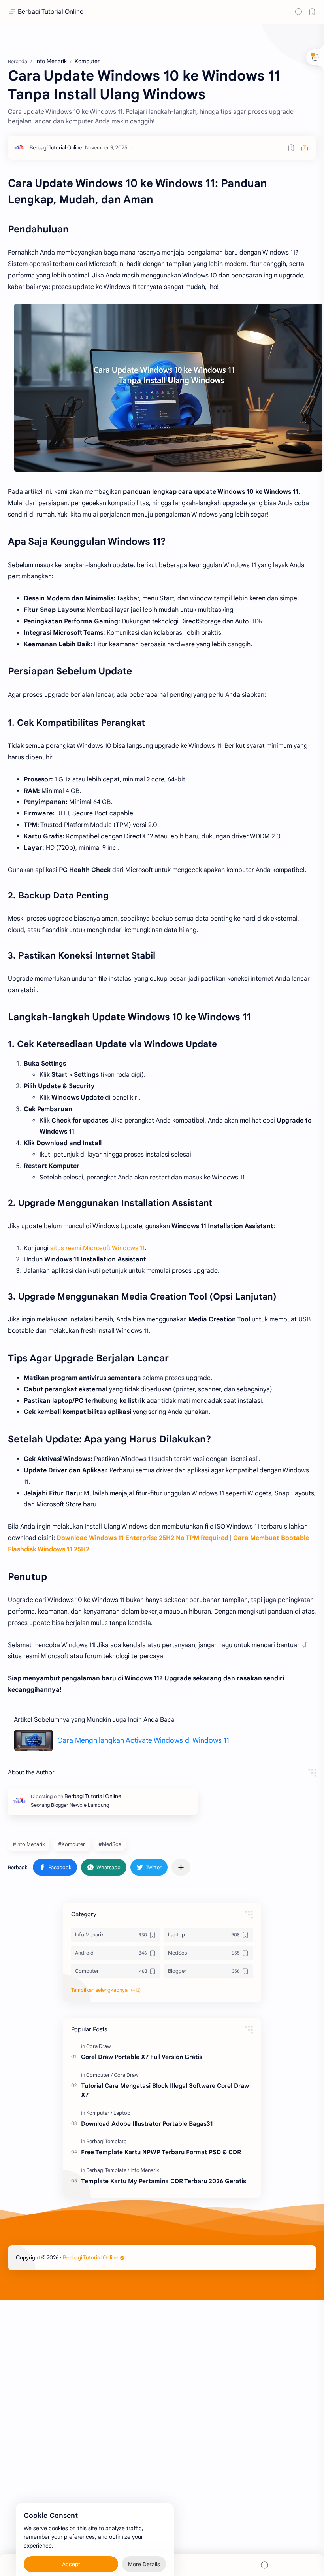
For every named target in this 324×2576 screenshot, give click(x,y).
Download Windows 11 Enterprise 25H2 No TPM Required (142, 1538)
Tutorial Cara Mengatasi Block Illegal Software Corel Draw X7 (165, 2090)
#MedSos (110, 1844)
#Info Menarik (29, 1844)
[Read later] (291, 148)
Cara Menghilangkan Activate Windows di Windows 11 (143, 1740)
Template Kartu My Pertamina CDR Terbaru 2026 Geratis (164, 2181)
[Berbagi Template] (106, 2141)
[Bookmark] (312, 12)
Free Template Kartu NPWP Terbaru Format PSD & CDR (161, 2152)
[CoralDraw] (99, 2046)
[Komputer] (99, 2113)
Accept (71, 2544)
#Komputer (72, 1844)
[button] (55, 1867)
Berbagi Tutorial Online (51, 12)
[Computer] (99, 2075)
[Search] (299, 12)
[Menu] (162, 2565)
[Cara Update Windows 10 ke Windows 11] (168, 388)
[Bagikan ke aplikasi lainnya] (181, 1867)
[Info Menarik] (145, 2170)
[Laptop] (122, 2113)
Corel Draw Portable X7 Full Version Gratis (142, 2057)
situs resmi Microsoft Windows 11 (97, 1248)
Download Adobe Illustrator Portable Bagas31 (147, 2124)
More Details (144, 2544)
